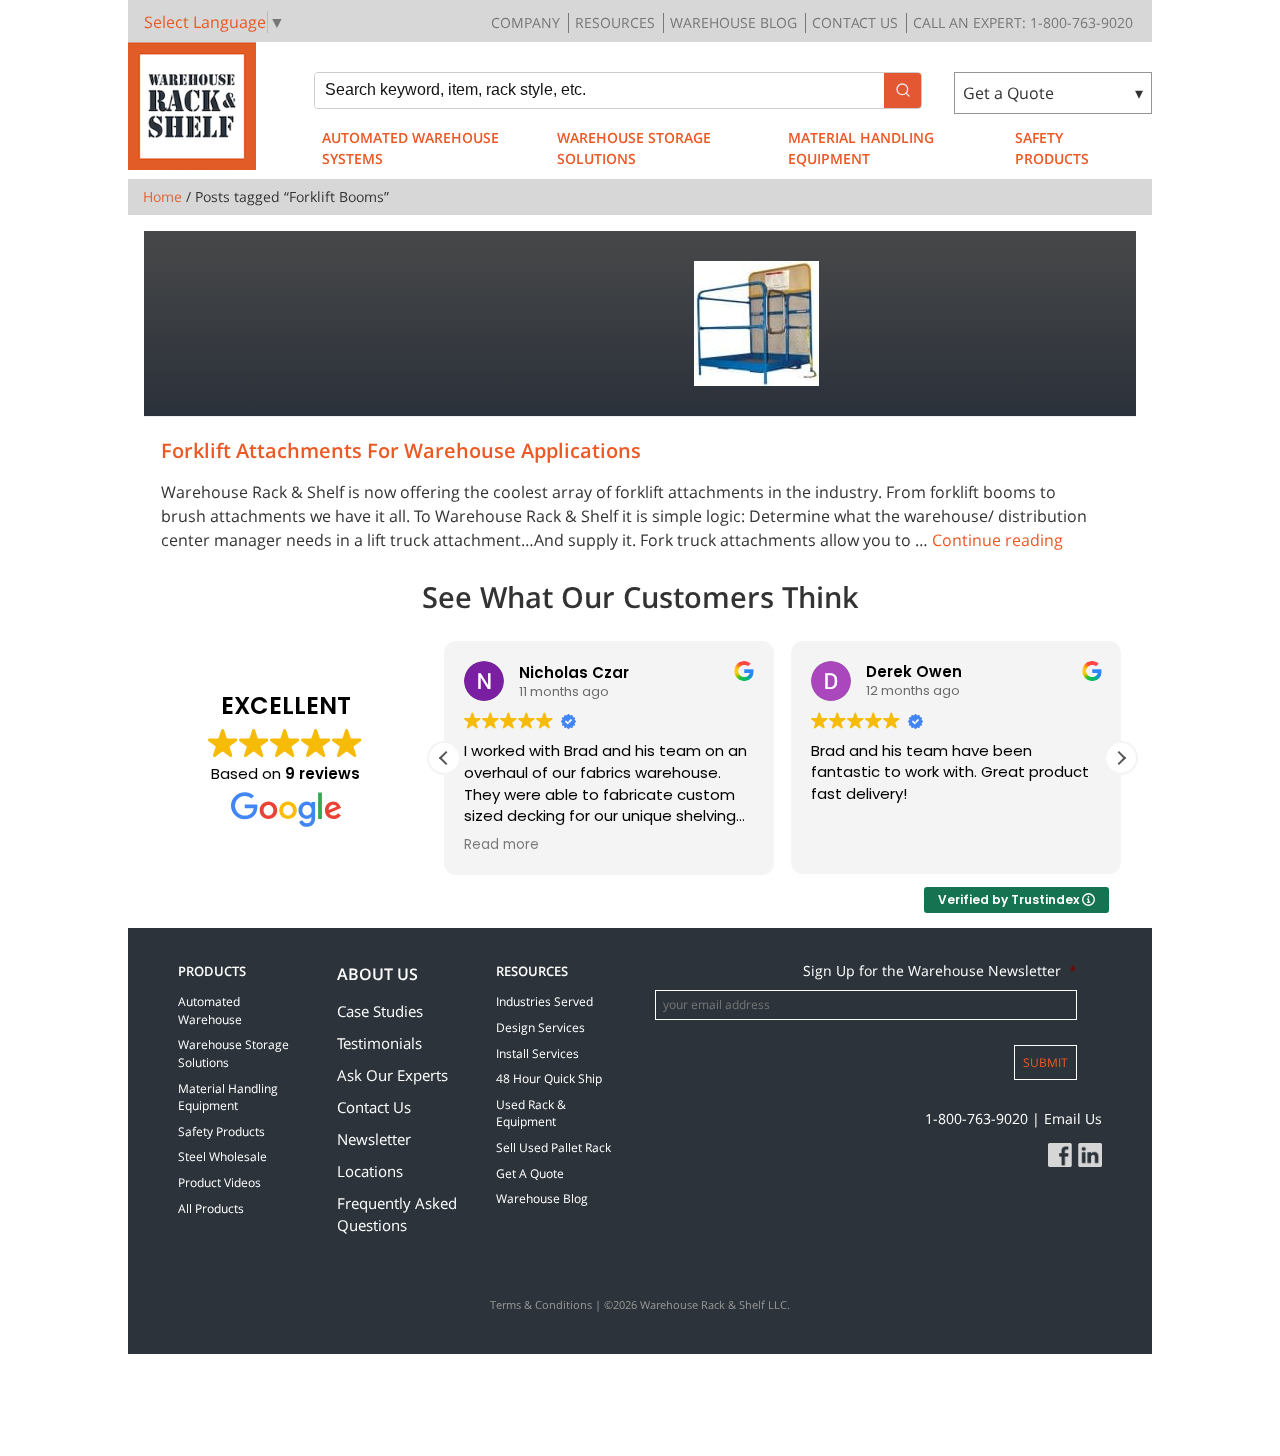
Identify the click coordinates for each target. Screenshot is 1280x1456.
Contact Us (855, 22)
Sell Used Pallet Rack (553, 1147)
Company (525, 22)
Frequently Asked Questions (397, 1214)
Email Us (1073, 1118)
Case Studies (380, 1011)
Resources (615, 22)
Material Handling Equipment (861, 147)
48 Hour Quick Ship (549, 1078)
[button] (1121, 758)
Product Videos (219, 1182)
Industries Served (544, 1001)
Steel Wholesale (222, 1156)
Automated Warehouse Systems (410, 147)
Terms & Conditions (541, 1304)
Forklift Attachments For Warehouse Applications (401, 450)
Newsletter (374, 1139)
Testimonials (379, 1043)
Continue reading (997, 540)
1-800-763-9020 (976, 1118)
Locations (370, 1171)
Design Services (540, 1027)
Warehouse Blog (733, 22)
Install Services (537, 1053)
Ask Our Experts (392, 1075)
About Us (377, 974)
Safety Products (1052, 147)
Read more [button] (501, 845)
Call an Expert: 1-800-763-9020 (1023, 22)
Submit (1045, 1062)
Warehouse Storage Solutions (634, 147)
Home (162, 196)
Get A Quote (530, 1173)
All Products (211, 1208)
